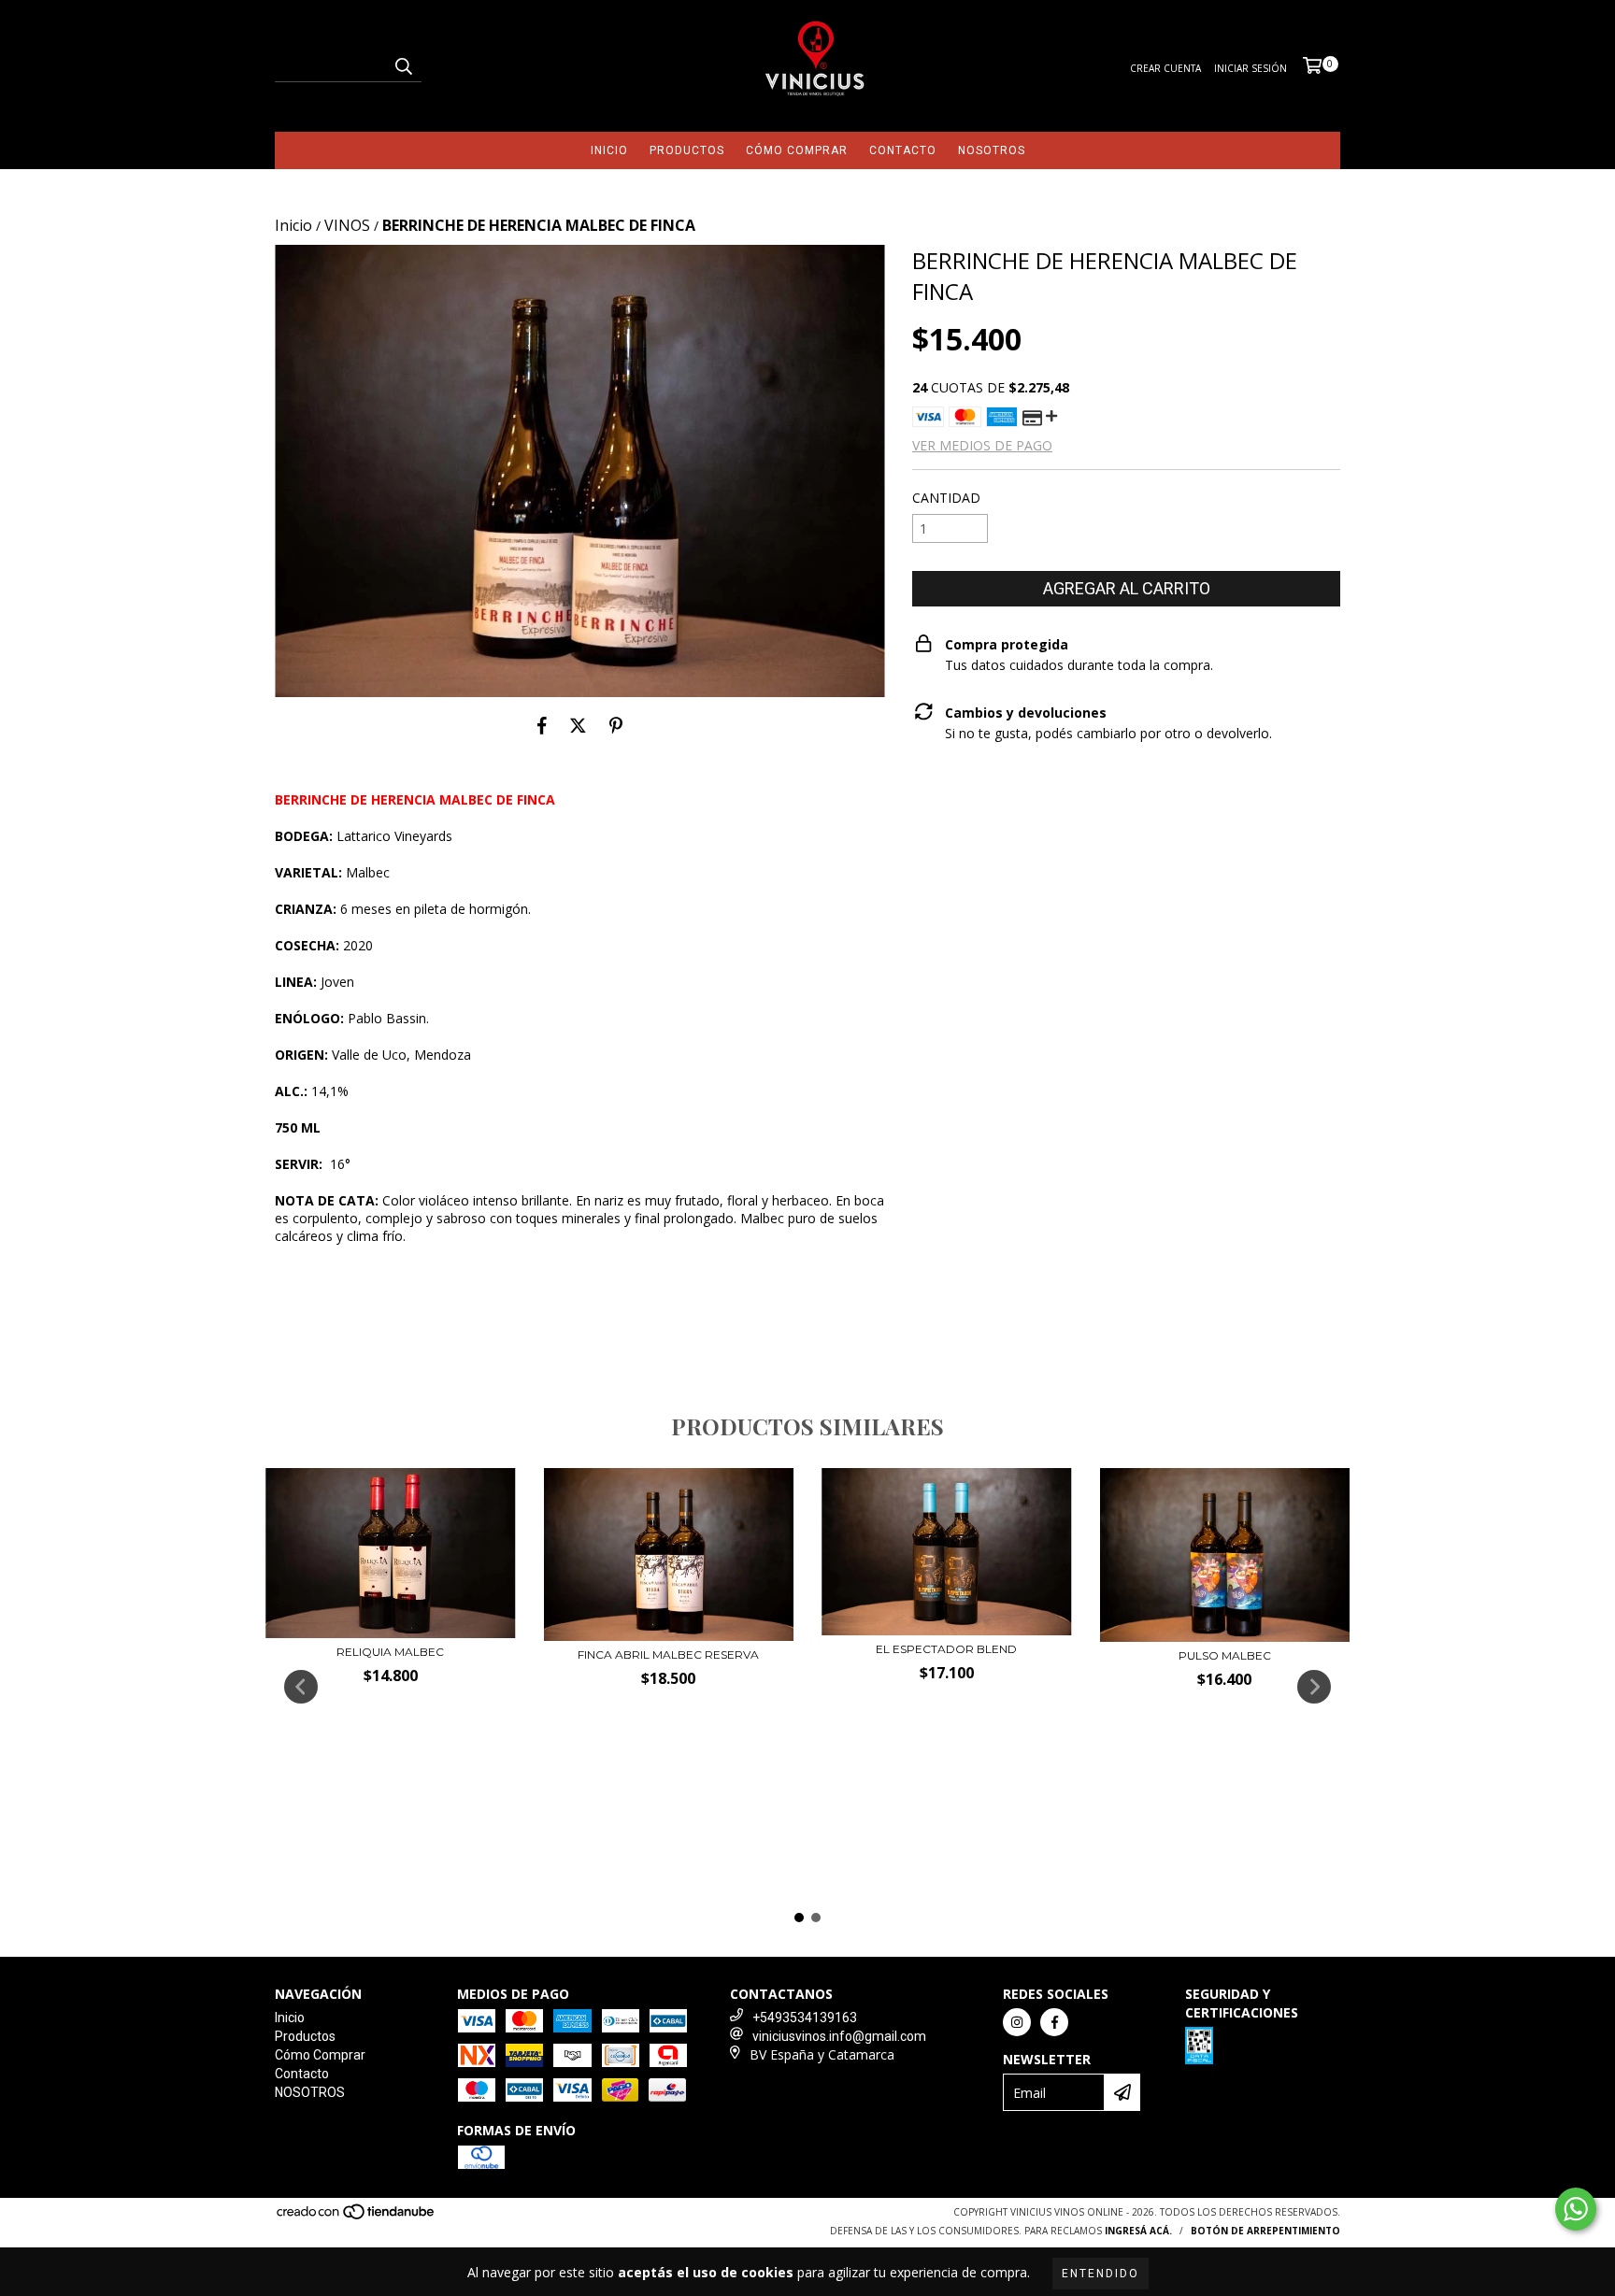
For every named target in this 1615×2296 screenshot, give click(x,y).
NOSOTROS (992, 150)
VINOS (347, 225)
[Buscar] (403, 65)
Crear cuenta (1165, 68)
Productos (687, 150)
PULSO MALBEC (1225, 1655)
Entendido (1100, 2274)
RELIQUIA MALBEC (390, 1652)
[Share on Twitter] (578, 725)
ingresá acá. (1138, 2231)
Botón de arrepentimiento (1265, 2231)
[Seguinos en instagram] (1017, 2022)
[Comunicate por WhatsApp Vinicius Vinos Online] (1576, 2209)
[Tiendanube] (357, 2218)
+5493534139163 (805, 2018)
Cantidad (946, 498)
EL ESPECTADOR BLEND (946, 1649)
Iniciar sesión (1251, 68)
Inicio (609, 150)
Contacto (903, 150)
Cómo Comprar (797, 150)
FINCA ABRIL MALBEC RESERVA (668, 1654)
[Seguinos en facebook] (1054, 2022)
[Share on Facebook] (542, 725)
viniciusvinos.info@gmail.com (839, 2036)
